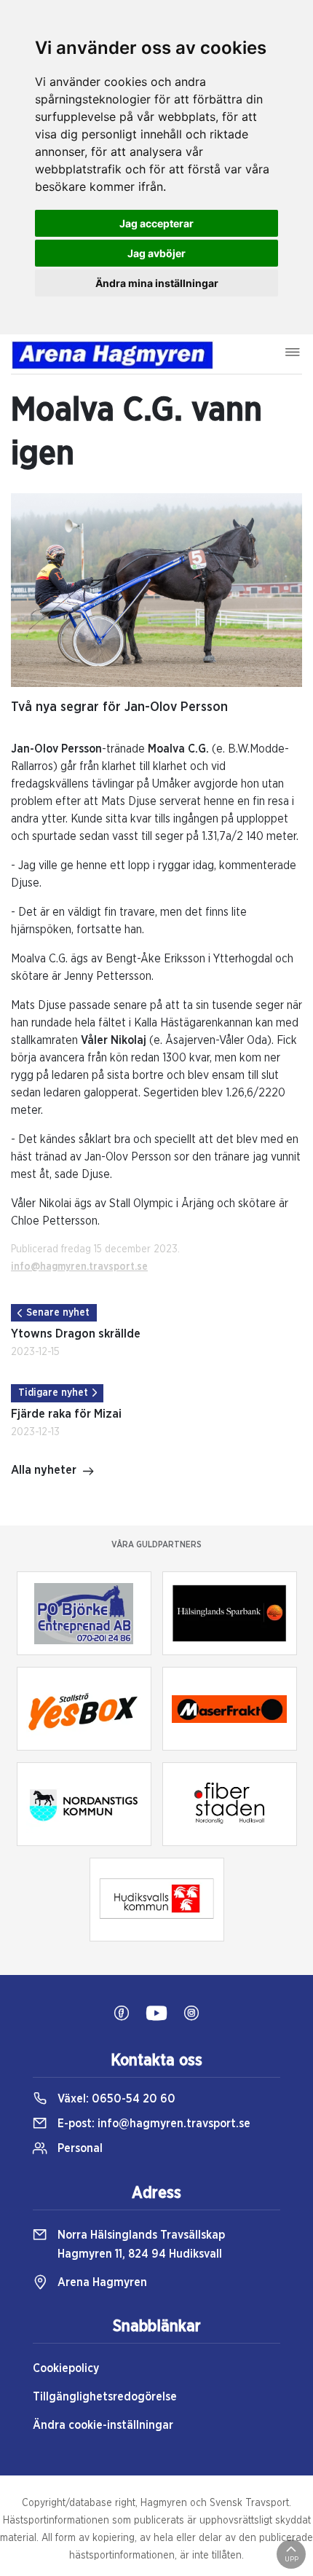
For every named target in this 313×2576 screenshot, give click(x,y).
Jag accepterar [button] (156, 223)
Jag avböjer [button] (156, 253)
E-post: (152, 2124)
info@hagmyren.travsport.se (79, 1267)
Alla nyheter (44, 1470)
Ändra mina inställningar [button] (157, 283)
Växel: (115, 2099)
